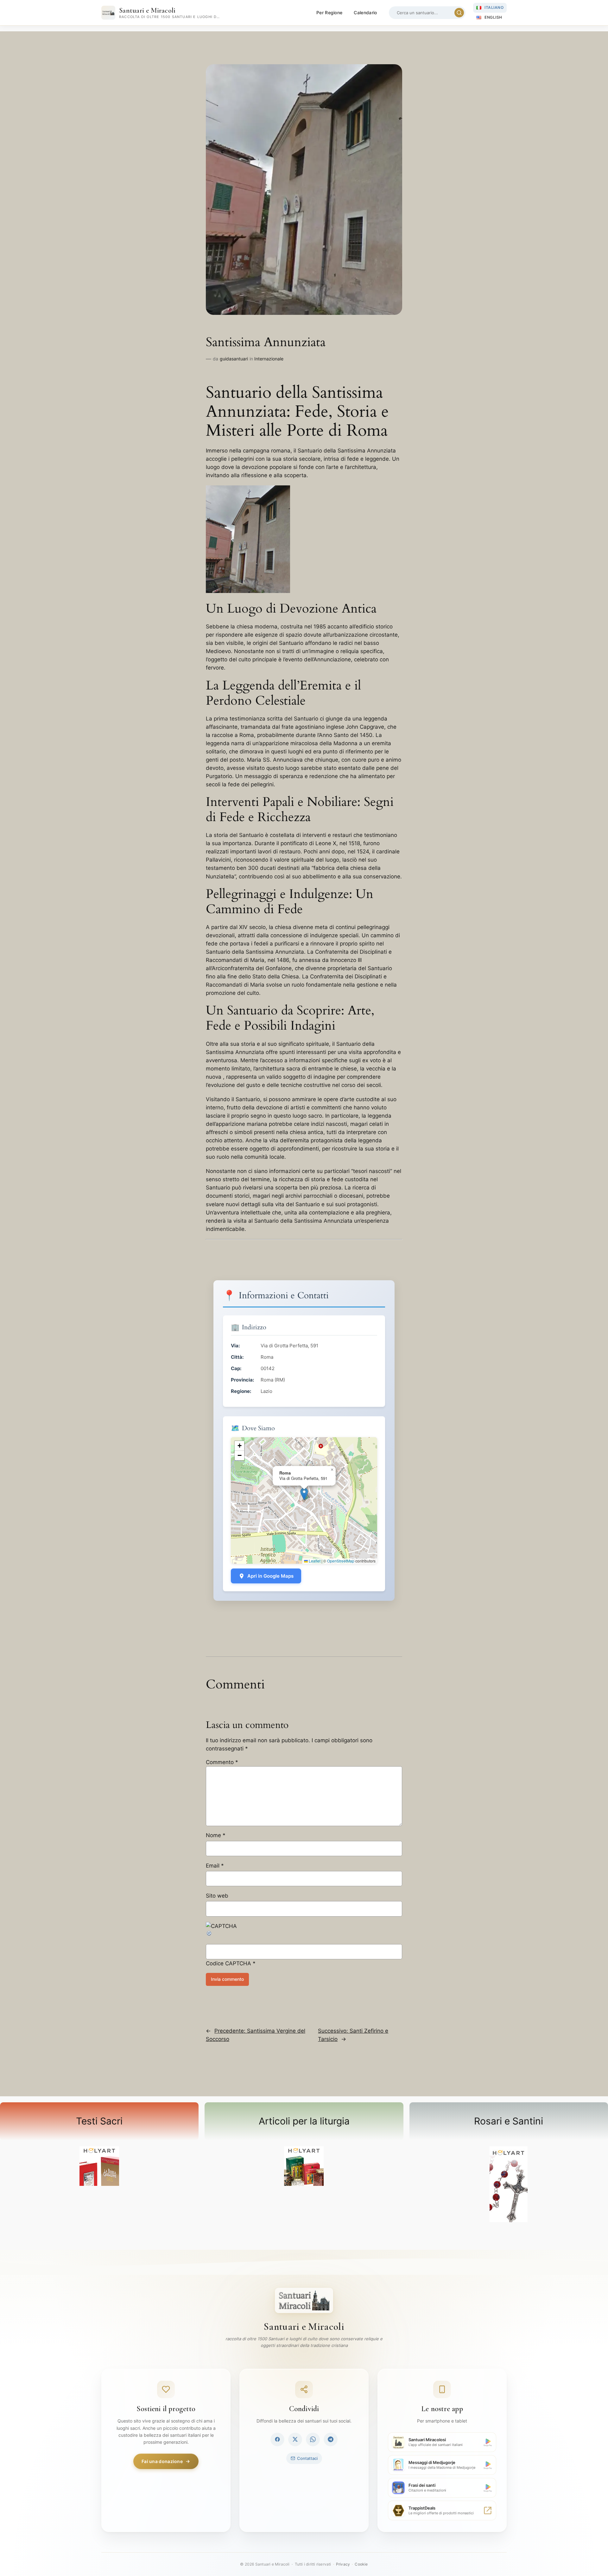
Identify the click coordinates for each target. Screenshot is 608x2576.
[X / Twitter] (295, 2439)
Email (215, 1866)
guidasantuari (234, 359)
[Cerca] (459, 13)
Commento (222, 1762)
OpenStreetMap (341, 1561)
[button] (304, 1494)
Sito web (217, 1896)
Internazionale (269, 359)
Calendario (365, 12)
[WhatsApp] (313, 2439)
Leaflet (314, 1561)
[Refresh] (209, 1935)
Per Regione (329, 12)
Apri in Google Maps (270, 1576)
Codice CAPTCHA (228, 1963)
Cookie (361, 2564)
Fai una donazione (162, 2461)
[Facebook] (277, 2439)
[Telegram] (331, 2439)
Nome (216, 1835)
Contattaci (307, 2458)
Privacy (343, 2564)
